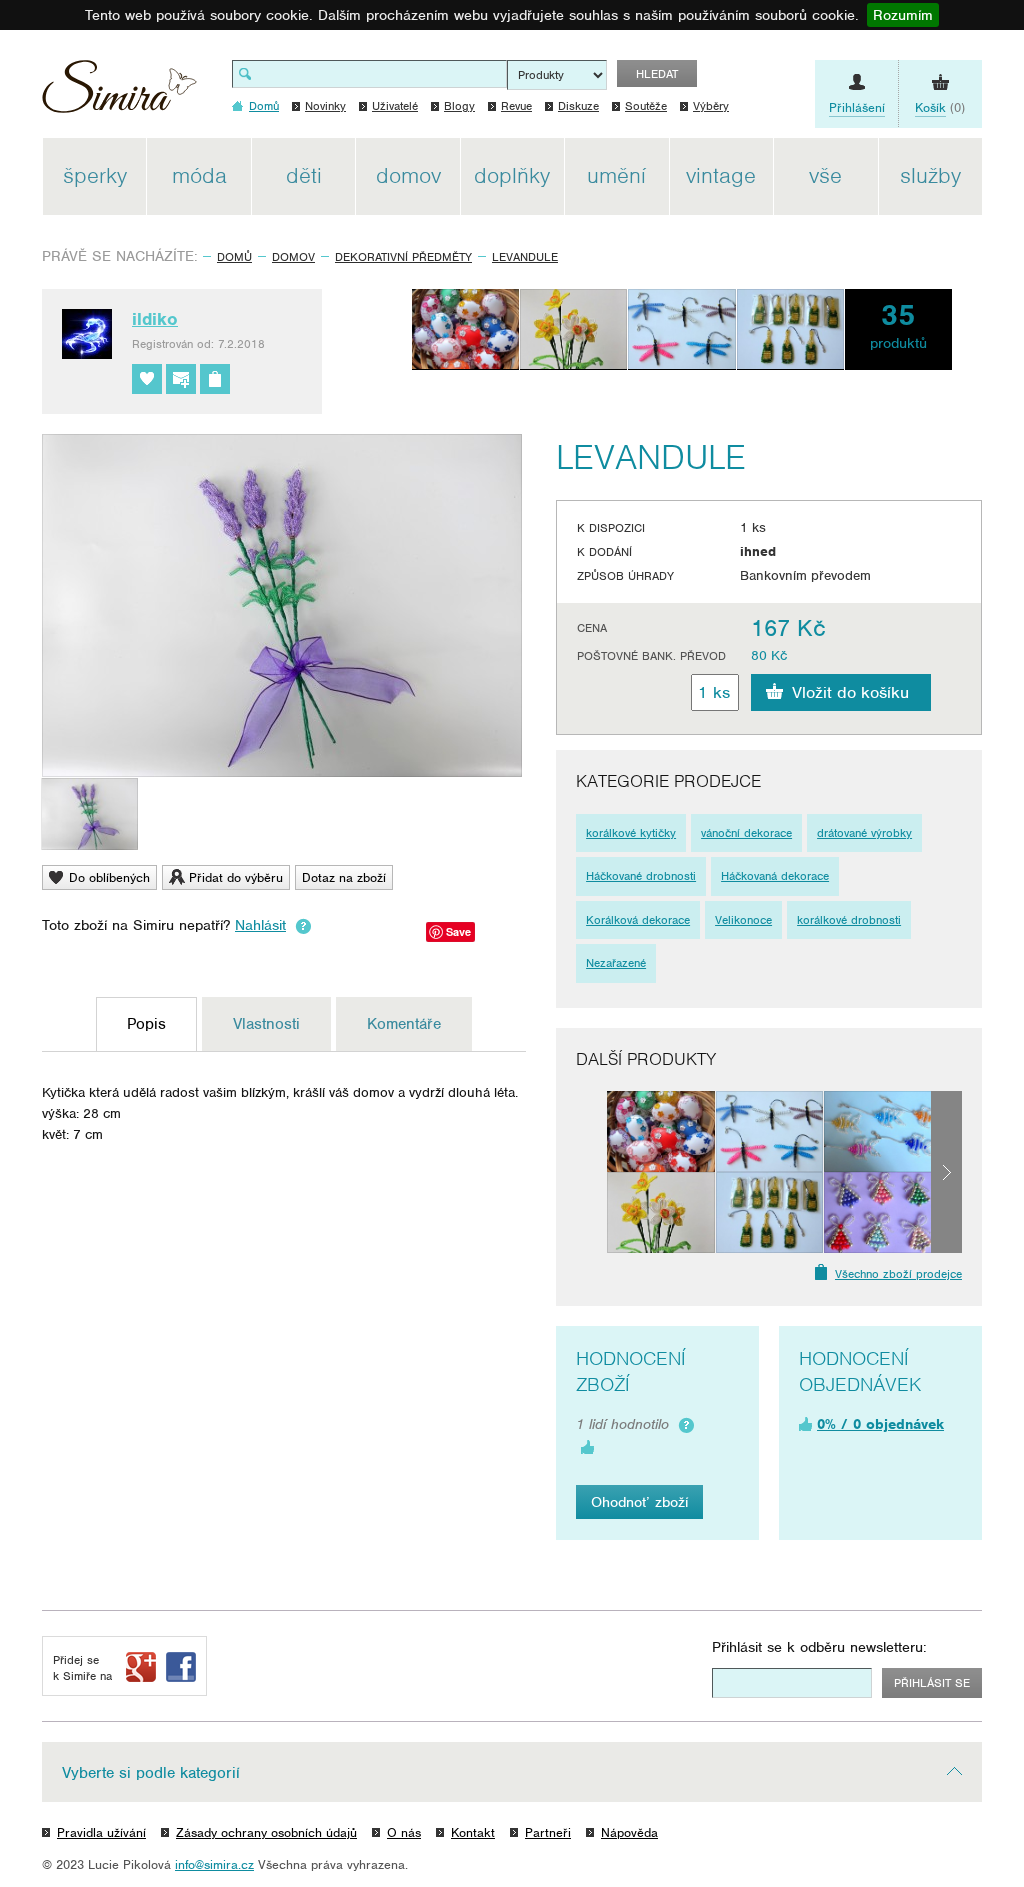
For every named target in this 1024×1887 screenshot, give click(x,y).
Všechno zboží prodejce (898, 1274)
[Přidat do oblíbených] (147, 379)
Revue (516, 106)
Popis (146, 1024)
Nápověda (629, 1832)
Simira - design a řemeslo (119, 93)
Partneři (548, 1832)
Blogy (459, 106)
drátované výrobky (864, 833)
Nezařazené (616, 963)
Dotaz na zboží (344, 877)
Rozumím (903, 15)
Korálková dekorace (638, 920)
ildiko (155, 319)
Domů (234, 257)
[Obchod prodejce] (215, 379)
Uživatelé (395, 106)
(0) (940, 107)
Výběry (711, 106)
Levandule (525, 257)
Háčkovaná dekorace (775, 876)
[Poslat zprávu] (181, 379)
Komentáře (404, 1024)
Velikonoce (743, 920)
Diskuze (578, 106)
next (946, 1172)
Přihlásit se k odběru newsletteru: (819, 1647)
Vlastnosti (266, 1024)
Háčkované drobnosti (641, 876)
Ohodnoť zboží (639, 1502)
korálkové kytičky (631, 833)
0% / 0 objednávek (880, 1424)
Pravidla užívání (101, 1832)
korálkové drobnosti (849, 920)
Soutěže (646, 106)
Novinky (325, 106)
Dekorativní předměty (403, 257)
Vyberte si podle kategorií (151, 1773)
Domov (293, 257)
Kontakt (473, 1832)
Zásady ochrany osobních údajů (266, 1832)
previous (591, 1172)
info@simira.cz (214, 1864)
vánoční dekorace (746, 833)
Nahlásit (260, 925)
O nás (404, 1832)
